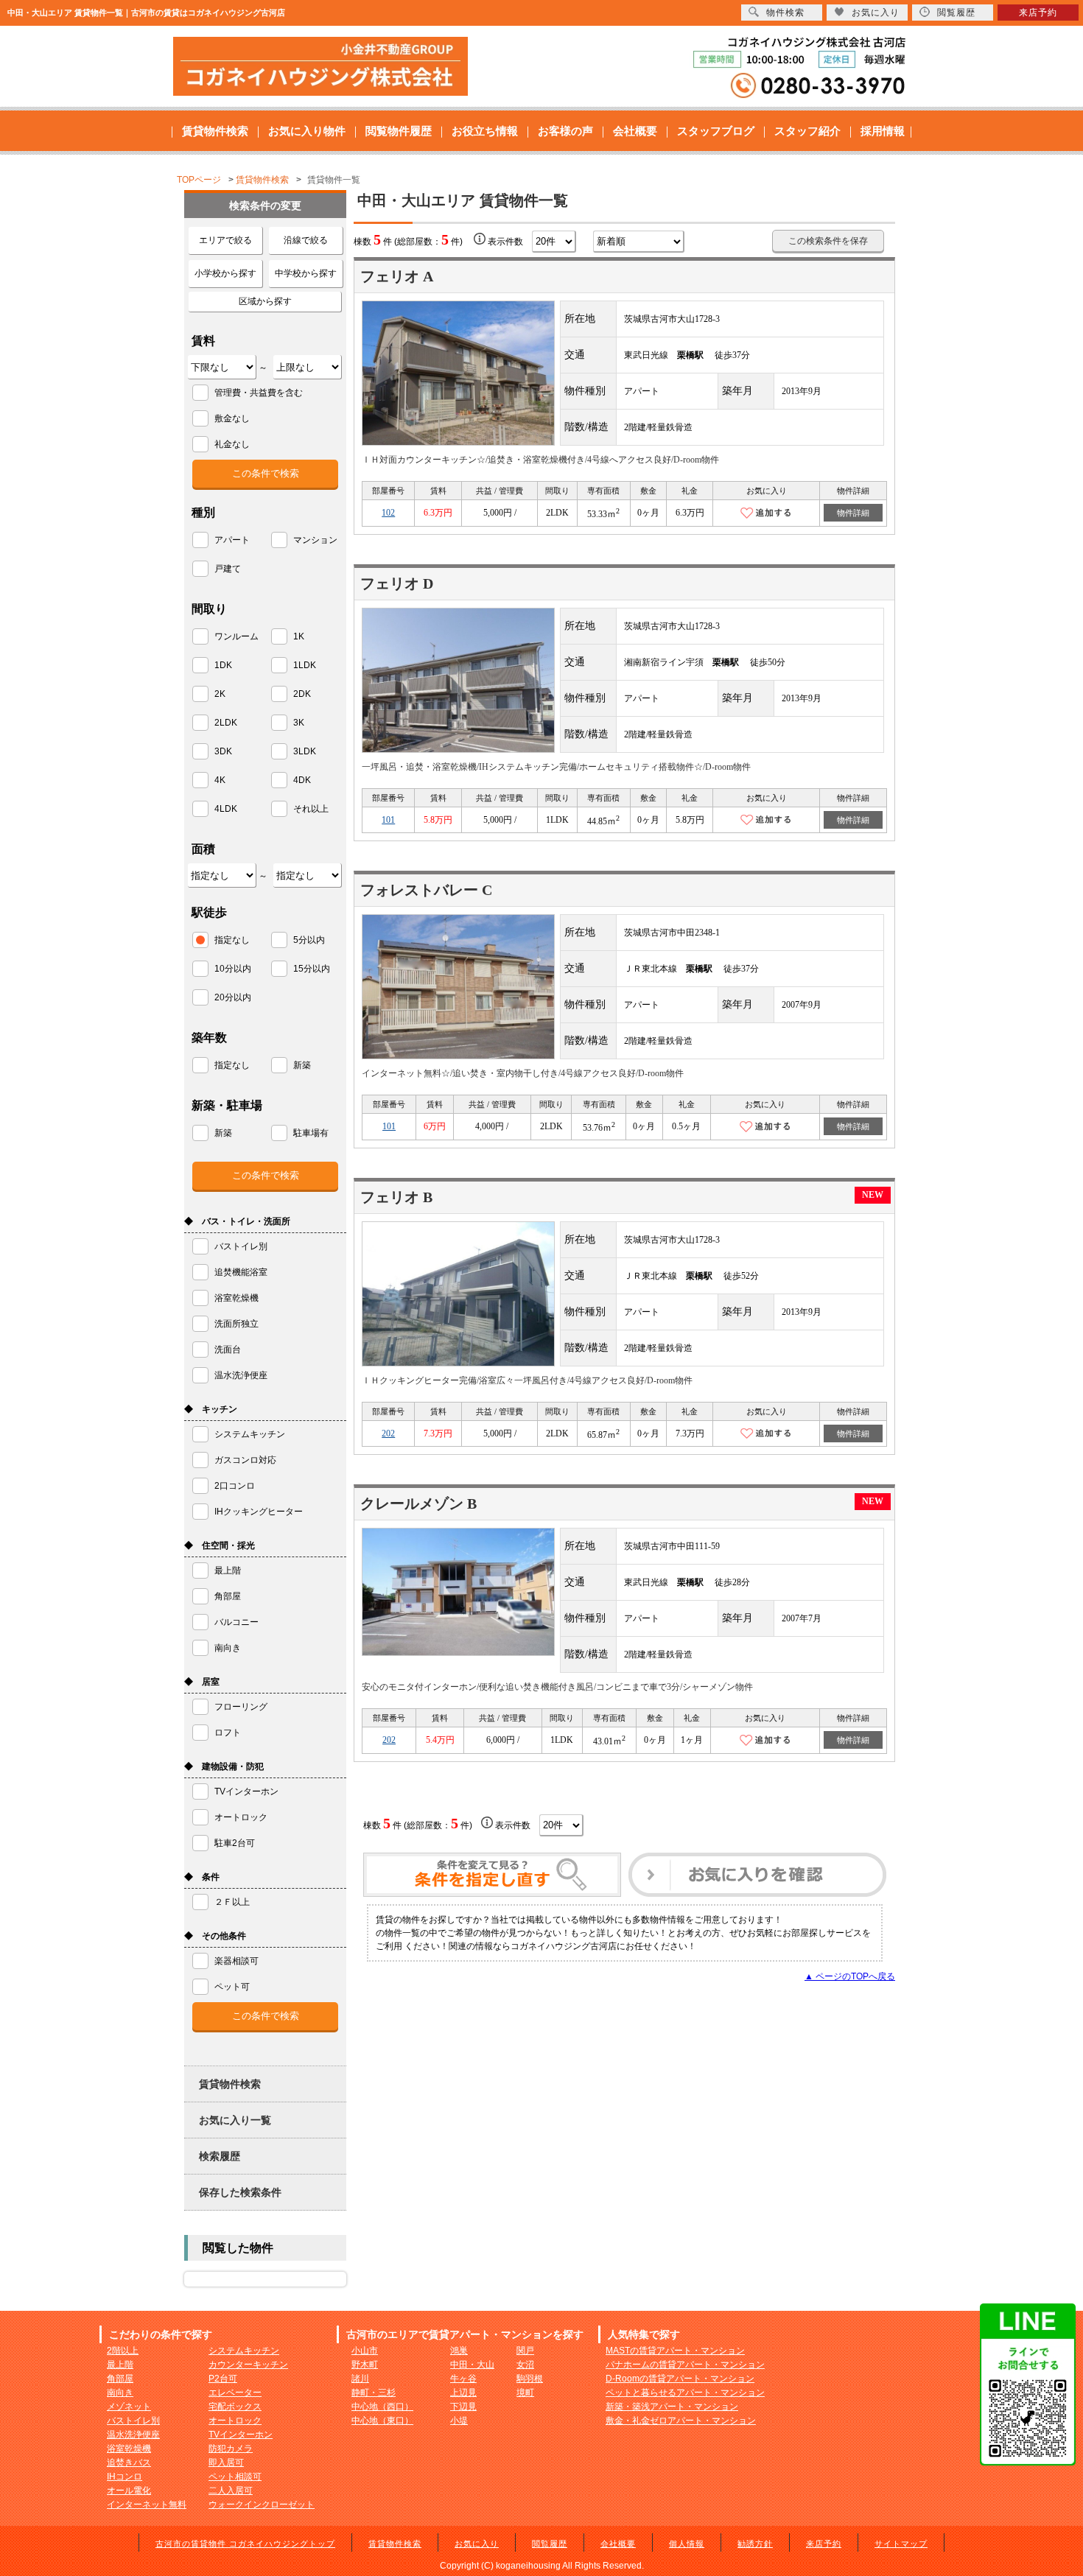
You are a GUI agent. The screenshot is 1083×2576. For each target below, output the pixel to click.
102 (388, 513)
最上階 (120, 2365)
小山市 (365, 2351)
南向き (120, 2393)
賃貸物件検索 (215, 131)
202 (388, 1433)
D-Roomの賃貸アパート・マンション (680, 2379)
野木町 (365, 2365)
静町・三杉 (374, 2393)
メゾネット (129, 2407)
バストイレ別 (133, 2421)
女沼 (525, 2365)
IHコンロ (125, 2477)
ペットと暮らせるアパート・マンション (685, 2393)
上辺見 (463, 2393)
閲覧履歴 (550, 2544)
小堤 (459, 2421)
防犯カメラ (231, 2449)
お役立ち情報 (485, 131)
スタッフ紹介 (807, 131)
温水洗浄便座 (133, 2435)
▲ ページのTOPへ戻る (850, 1976)
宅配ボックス (235, 2407)
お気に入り (477, 2544)
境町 (525, 2393)
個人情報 (687, 2544)
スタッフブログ (716, 131)
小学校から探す (225, 273)
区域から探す (265, 301)
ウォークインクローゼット (262, 2505)
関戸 (525, 2351)
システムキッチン (244, 2351)
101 (388, 820)
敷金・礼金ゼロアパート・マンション (681, 2421)
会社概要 (635, 131)
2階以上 (123, 2351)
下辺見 (463, 2407)
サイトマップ (901, 2544)
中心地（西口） (382, 2407)
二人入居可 (231, 2491)
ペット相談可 (235, 2477)
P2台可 (223, 2379)
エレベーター (235, 2393)
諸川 (360, 2379)
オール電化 (129, 2491)
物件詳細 (853, 513)
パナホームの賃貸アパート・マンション (685, 2365)
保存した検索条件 (240, 2192)
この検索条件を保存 (828, 241)
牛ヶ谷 (463, 2379)
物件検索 (785, 13)
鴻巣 (459, 2351)
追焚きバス (129, 2463)
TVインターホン (241, 2435)
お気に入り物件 (307, 131)
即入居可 (226, 2463)
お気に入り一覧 (235, 2120)
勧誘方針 (755, 2544)
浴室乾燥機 (129, 2449)
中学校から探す (306, 273)
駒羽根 (530, 2379)
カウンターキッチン (248, 2365)
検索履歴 (220, 2156)
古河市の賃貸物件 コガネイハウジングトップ (245, 2544)
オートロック (235, 2421)
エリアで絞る (225, 240)
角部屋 (120, 2379)
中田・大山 (472, 2365)
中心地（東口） (382, 2421)
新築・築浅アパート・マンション (672, 2407)
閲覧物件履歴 (399, 131)
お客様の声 (565, 131)
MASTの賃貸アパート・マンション (675, 2351)
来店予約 (824, 2544)
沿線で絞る (306, 240)
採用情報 (883, 131)
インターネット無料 (147, 2505)
